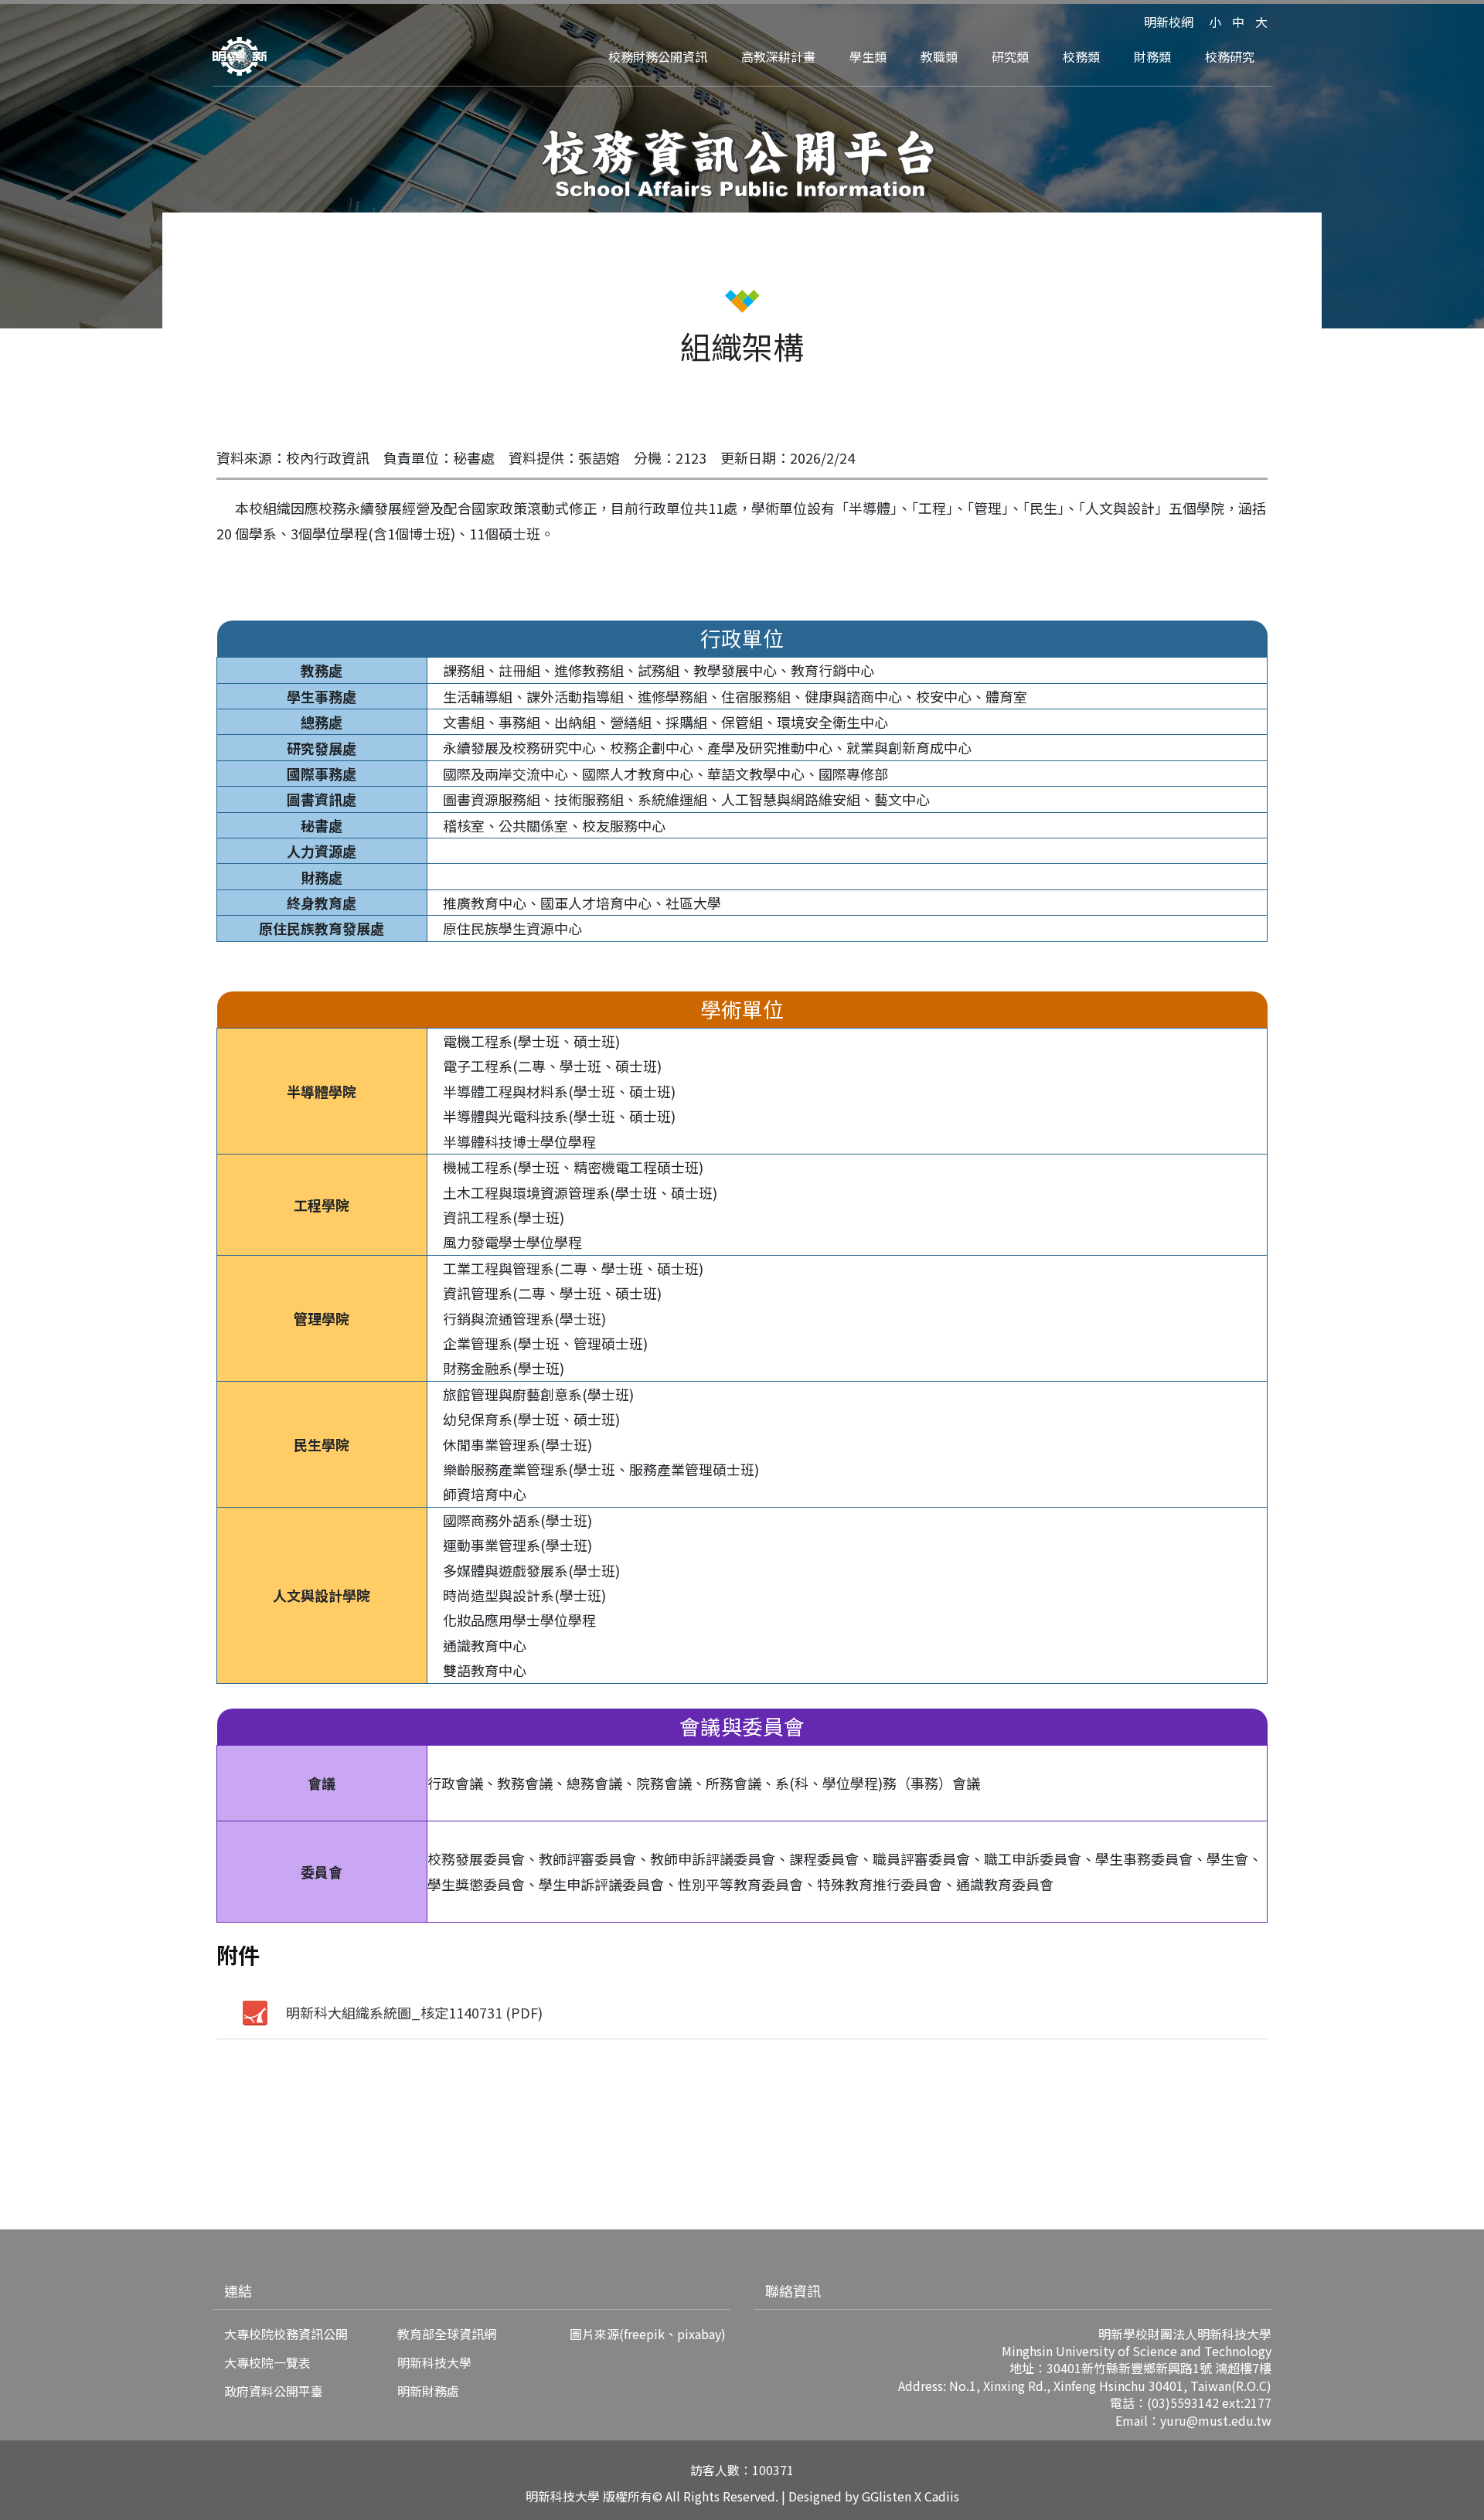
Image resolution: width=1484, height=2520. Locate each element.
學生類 (868, 56)
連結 (238, 2290)
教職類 (939, 56)
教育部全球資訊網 (447, 2334)
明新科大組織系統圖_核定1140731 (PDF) (414, 2012)
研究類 (1010, 56)
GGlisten (887, 2496)
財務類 (1152, 56)
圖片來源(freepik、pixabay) (648, 2334)
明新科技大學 (434, 2362)
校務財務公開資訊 (658, 56)
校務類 (1081, 56)
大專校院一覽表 (267, 2362)
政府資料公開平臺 (274, 2391)
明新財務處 (428, 2391)
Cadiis (942, 2496)
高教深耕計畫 (778, 56)
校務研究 (1230, 56)
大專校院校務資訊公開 (286, 2334)
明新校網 (1169, 22)
